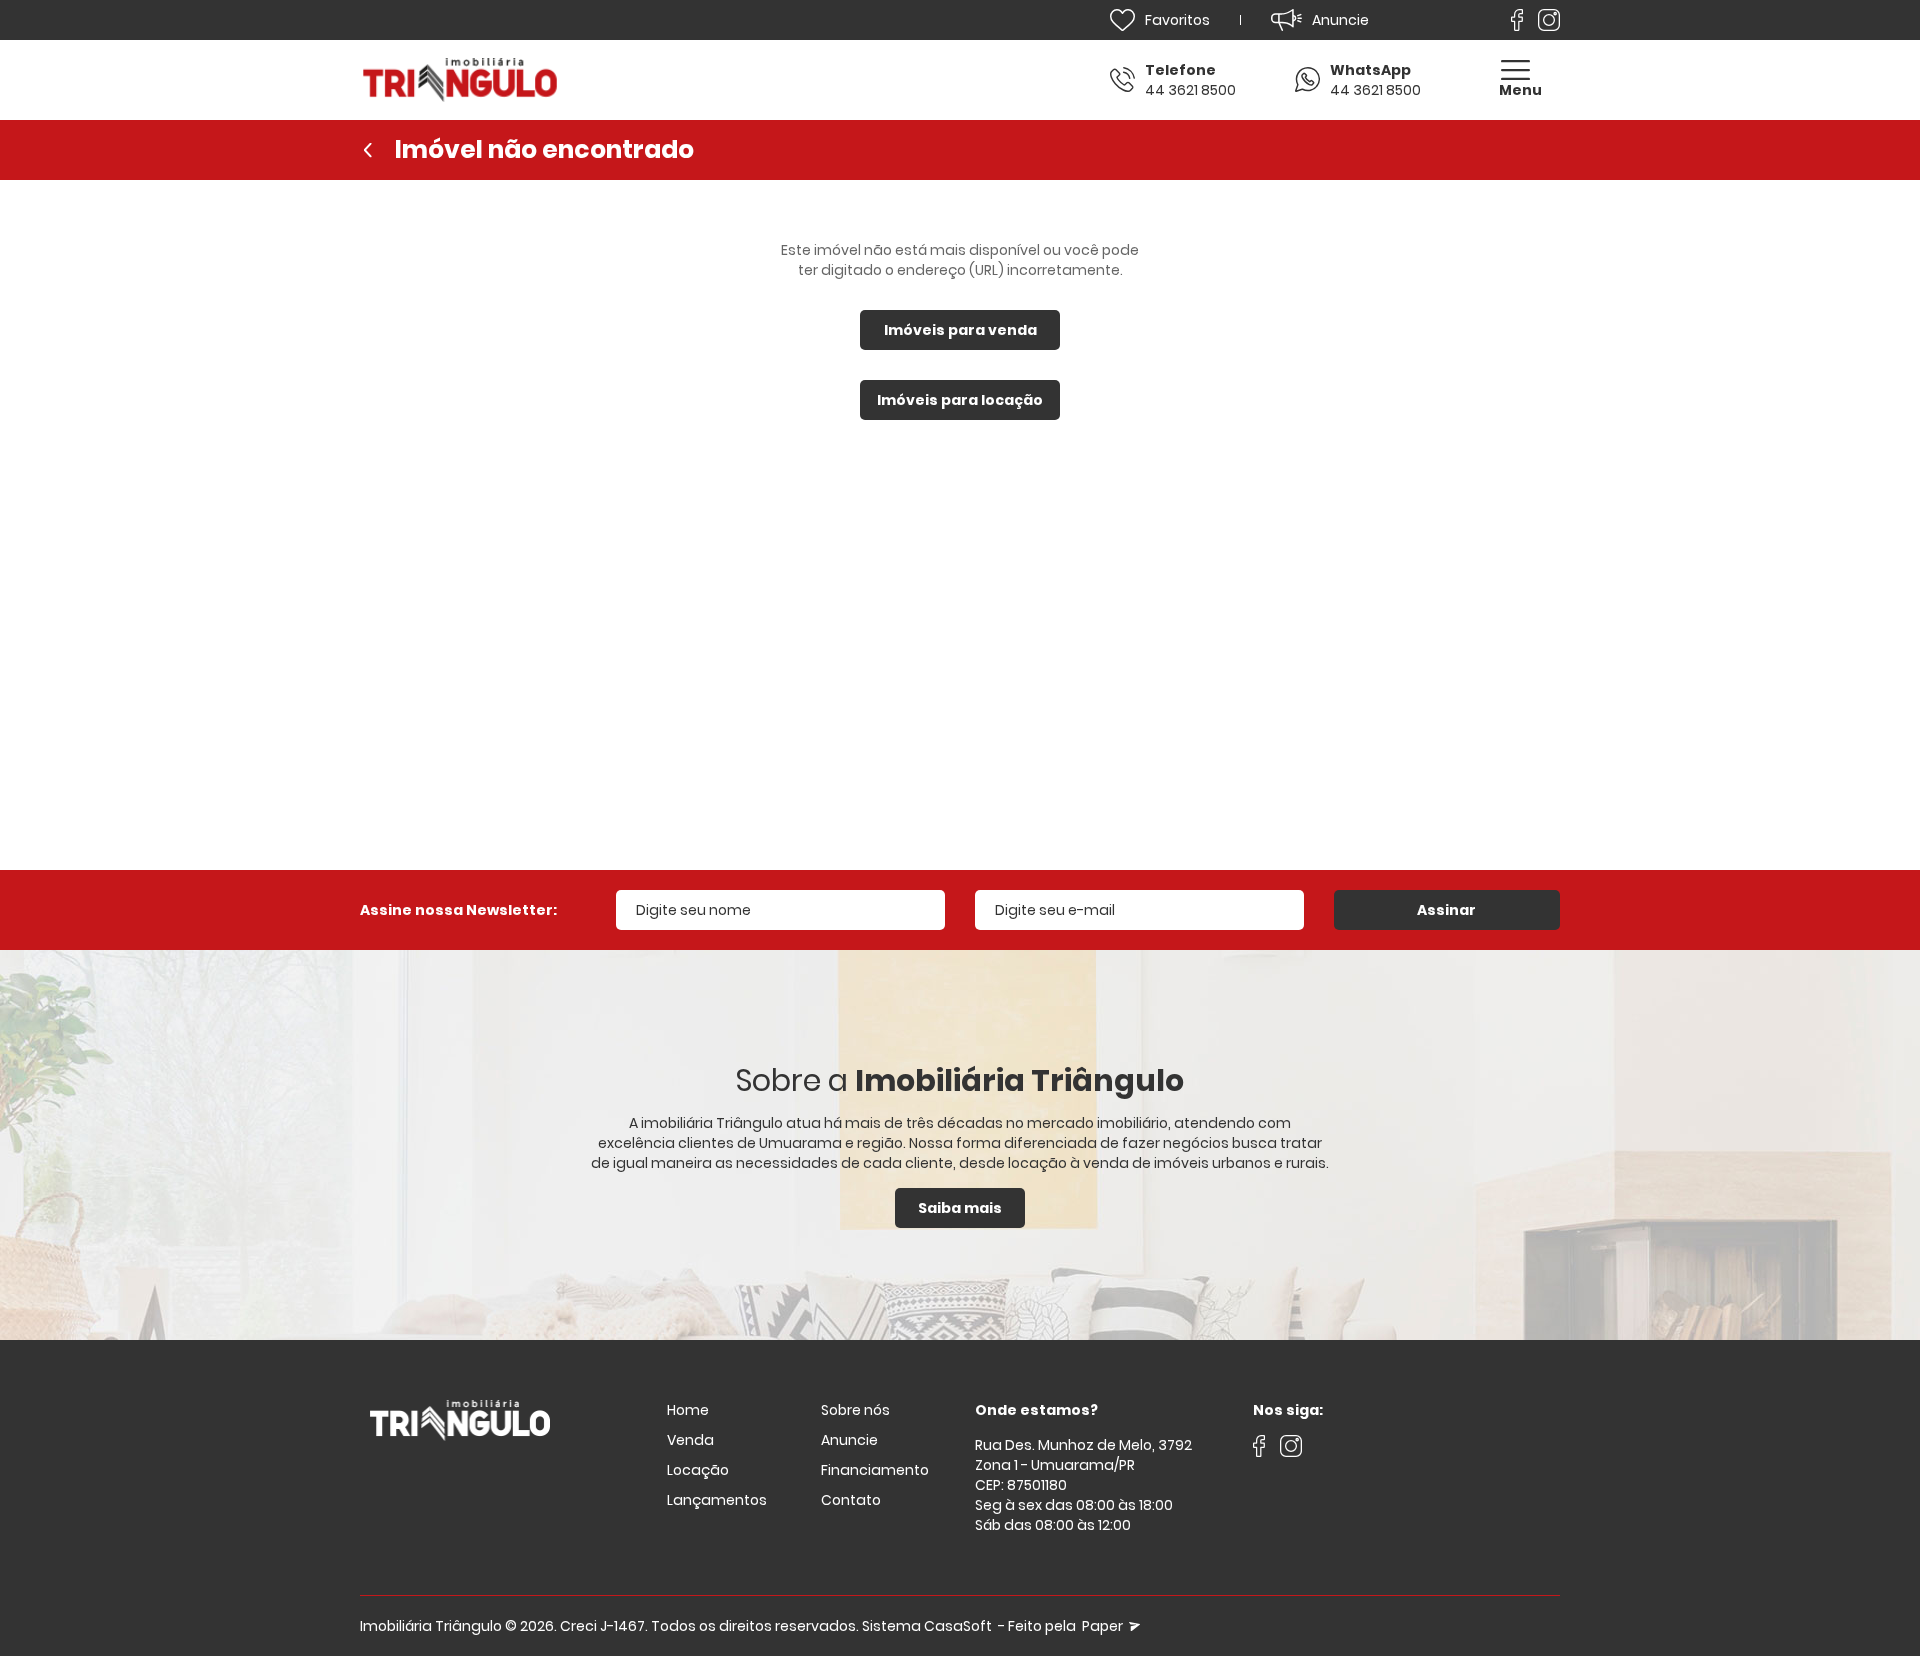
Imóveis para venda (960, 330)
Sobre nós (855, 1410)
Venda (690, 1440)
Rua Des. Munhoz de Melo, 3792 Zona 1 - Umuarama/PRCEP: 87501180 (1083, 1465)
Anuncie (849, 1440)
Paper (1104, 1626)
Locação (698, 1470)
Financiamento (875, 1470)
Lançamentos (717, 1500)
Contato (851, 1500)
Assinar (1446, 910)
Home (688, 1410)
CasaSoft (958, 1626)
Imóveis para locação (960, 400)
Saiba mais (960, 1208)
